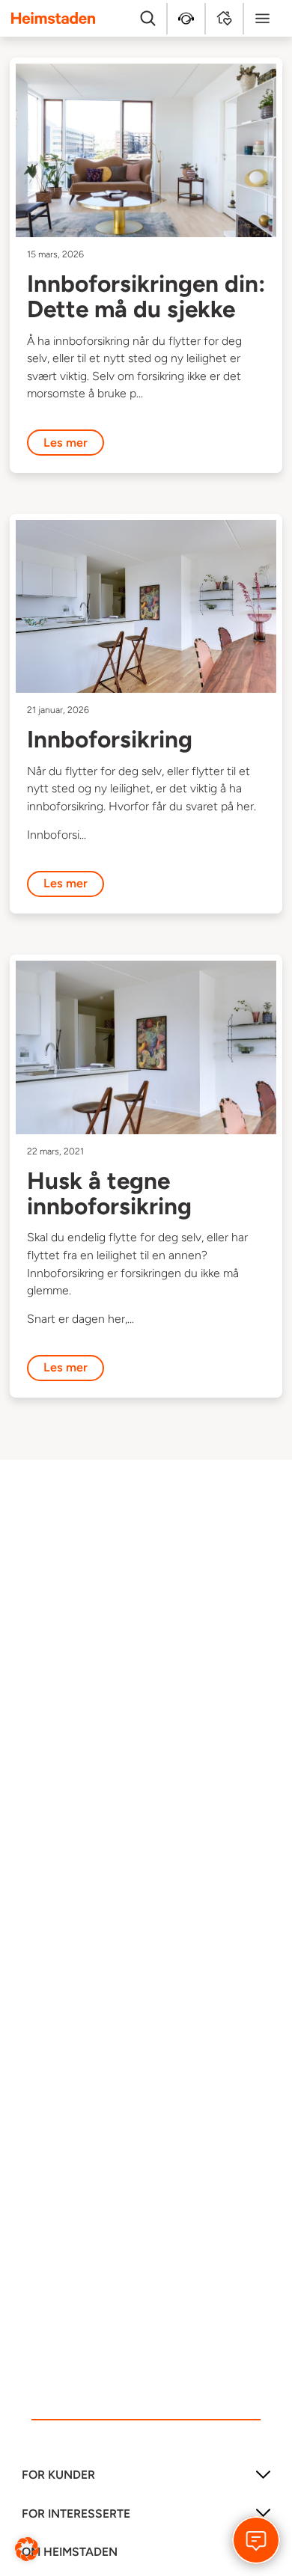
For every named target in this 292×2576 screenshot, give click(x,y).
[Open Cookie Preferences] (27, 2548)
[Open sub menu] (263, 2480)
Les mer (66, 443)
